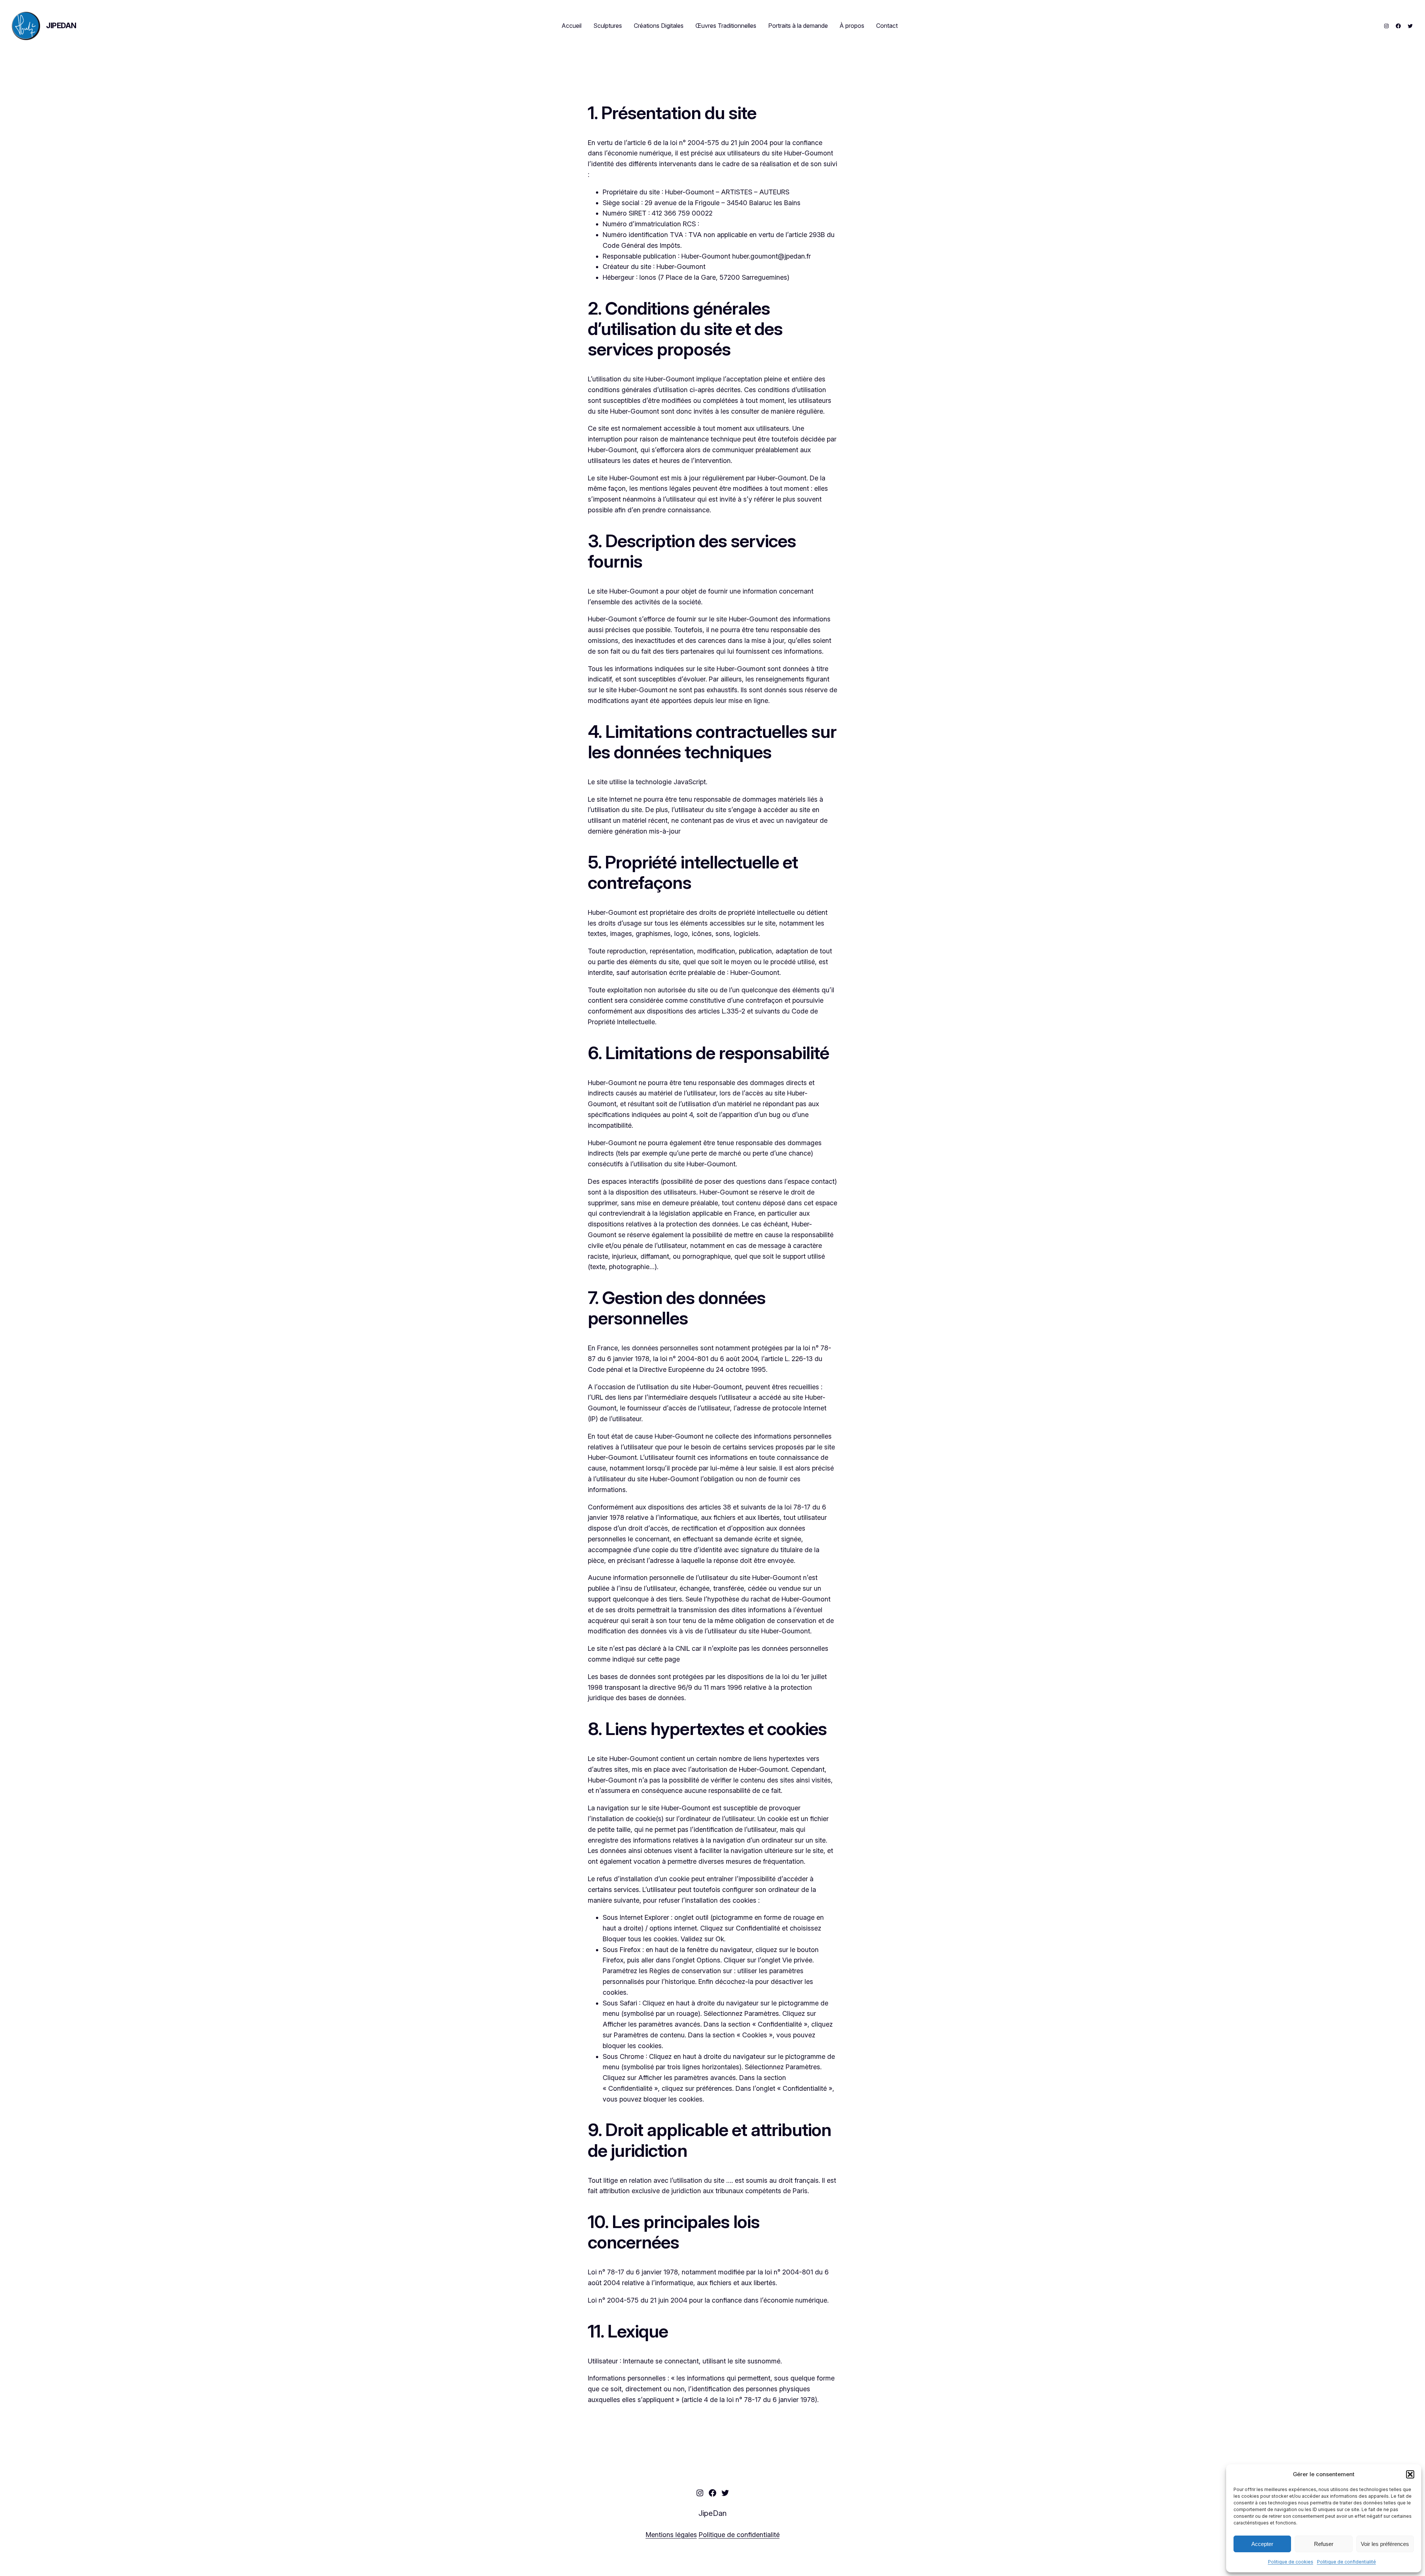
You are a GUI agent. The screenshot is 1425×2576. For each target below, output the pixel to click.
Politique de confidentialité (1347, 2562)
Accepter (1262, 2544)
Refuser (1324, 2544)
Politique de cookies (1291, 2562)
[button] (1410, 2474)
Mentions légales (671, 2535)
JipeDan (61, 26)
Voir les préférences (1385, 2544)
